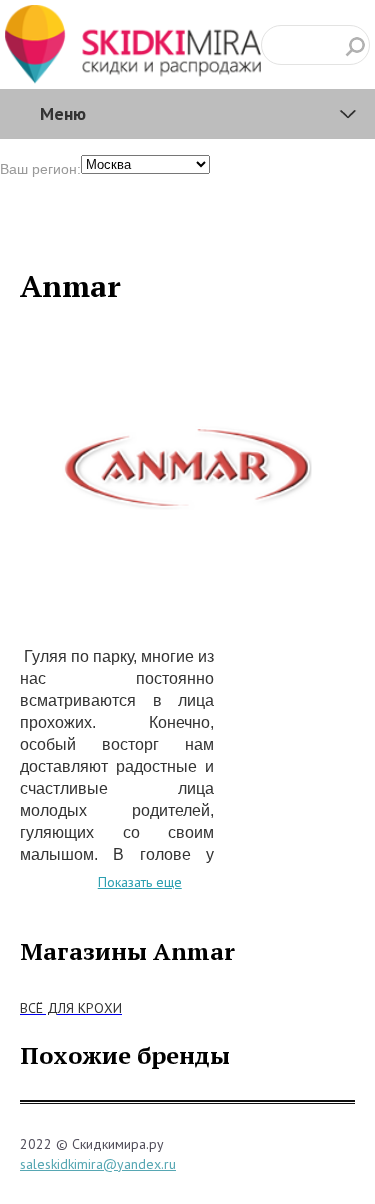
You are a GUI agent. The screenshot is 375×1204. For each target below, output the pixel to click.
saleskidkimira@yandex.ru (98, 1164)
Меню (63, 113)
